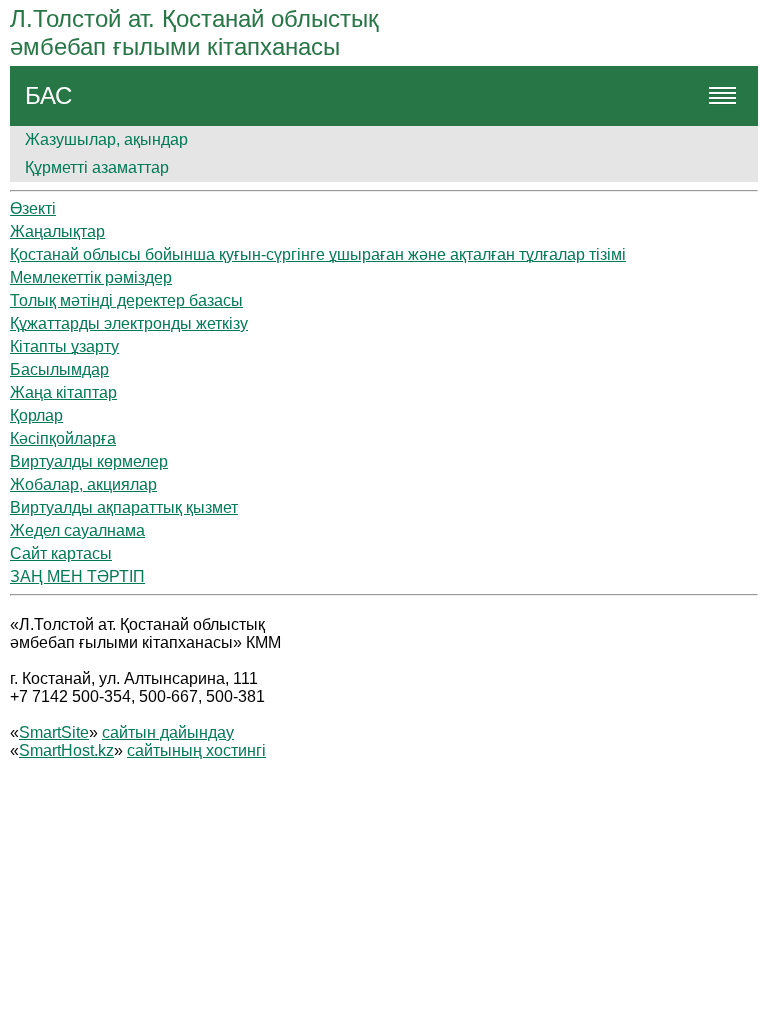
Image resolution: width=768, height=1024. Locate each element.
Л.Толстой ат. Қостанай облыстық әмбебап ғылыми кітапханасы (194, 32)
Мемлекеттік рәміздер (91, 277)
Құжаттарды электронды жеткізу (129, 323)
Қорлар (36, 415)
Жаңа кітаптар (63, 392)
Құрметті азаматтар (97, 167)
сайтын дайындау (168, 732)
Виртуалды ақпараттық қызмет (124, 507)
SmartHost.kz (66, 750)
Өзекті (33, 208)
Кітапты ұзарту (64, 346)
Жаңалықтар (57, 231)
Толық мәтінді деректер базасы (126, 300)
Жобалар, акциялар (83, 484)
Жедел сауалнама (77, 530)
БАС (48, 95)
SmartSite (54, 732)
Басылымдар (59, 369)
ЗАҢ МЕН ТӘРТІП (77, 576)
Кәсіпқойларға (63, 438)
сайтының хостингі (196, 750)
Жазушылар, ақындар (106, 139)
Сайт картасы (61, 553)
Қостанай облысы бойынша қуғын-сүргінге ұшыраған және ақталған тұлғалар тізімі (318, 254)
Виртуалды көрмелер (89, 461)
